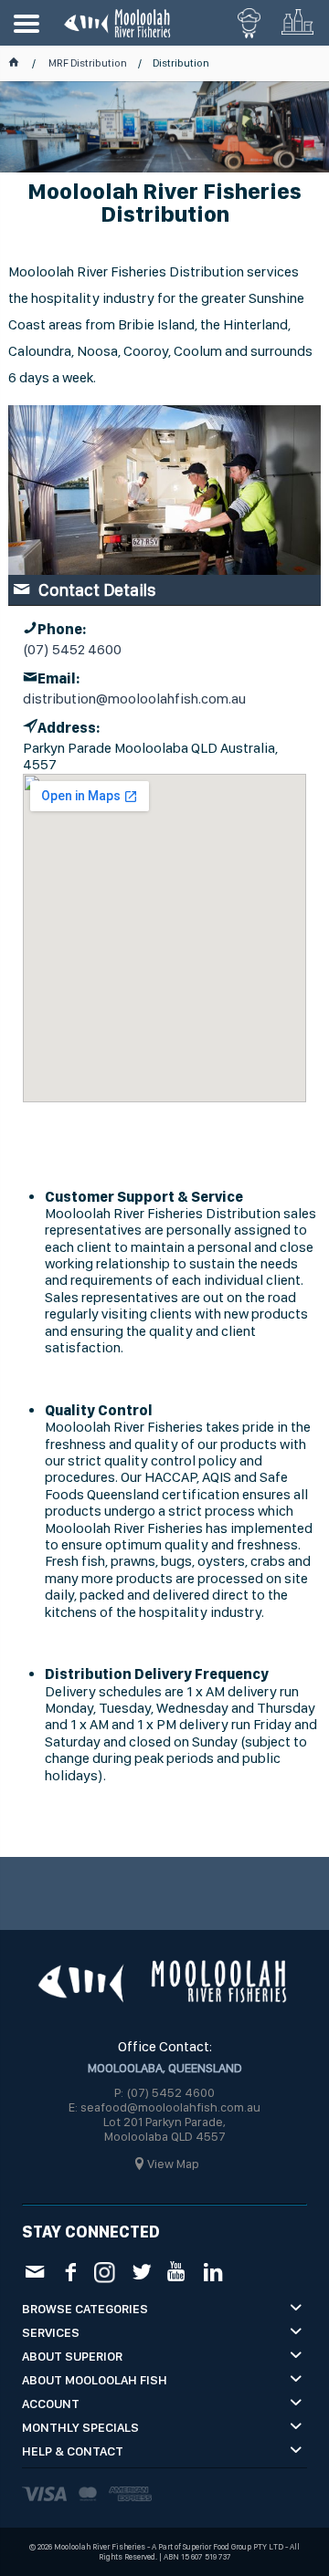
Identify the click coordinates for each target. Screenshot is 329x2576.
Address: (69, 728)
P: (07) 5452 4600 (164, 2092)
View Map (173, 2164)
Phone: (62, 629)
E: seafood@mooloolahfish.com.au (164, 2107)
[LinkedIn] (212, 2271)
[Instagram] (106, 2270)
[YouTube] (177, 2271)
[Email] (34, 2271)
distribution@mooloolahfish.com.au (134, 699)
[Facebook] (70, 2271)
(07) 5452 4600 (72, 650)
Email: (58, 678)
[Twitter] (141, 2271)
